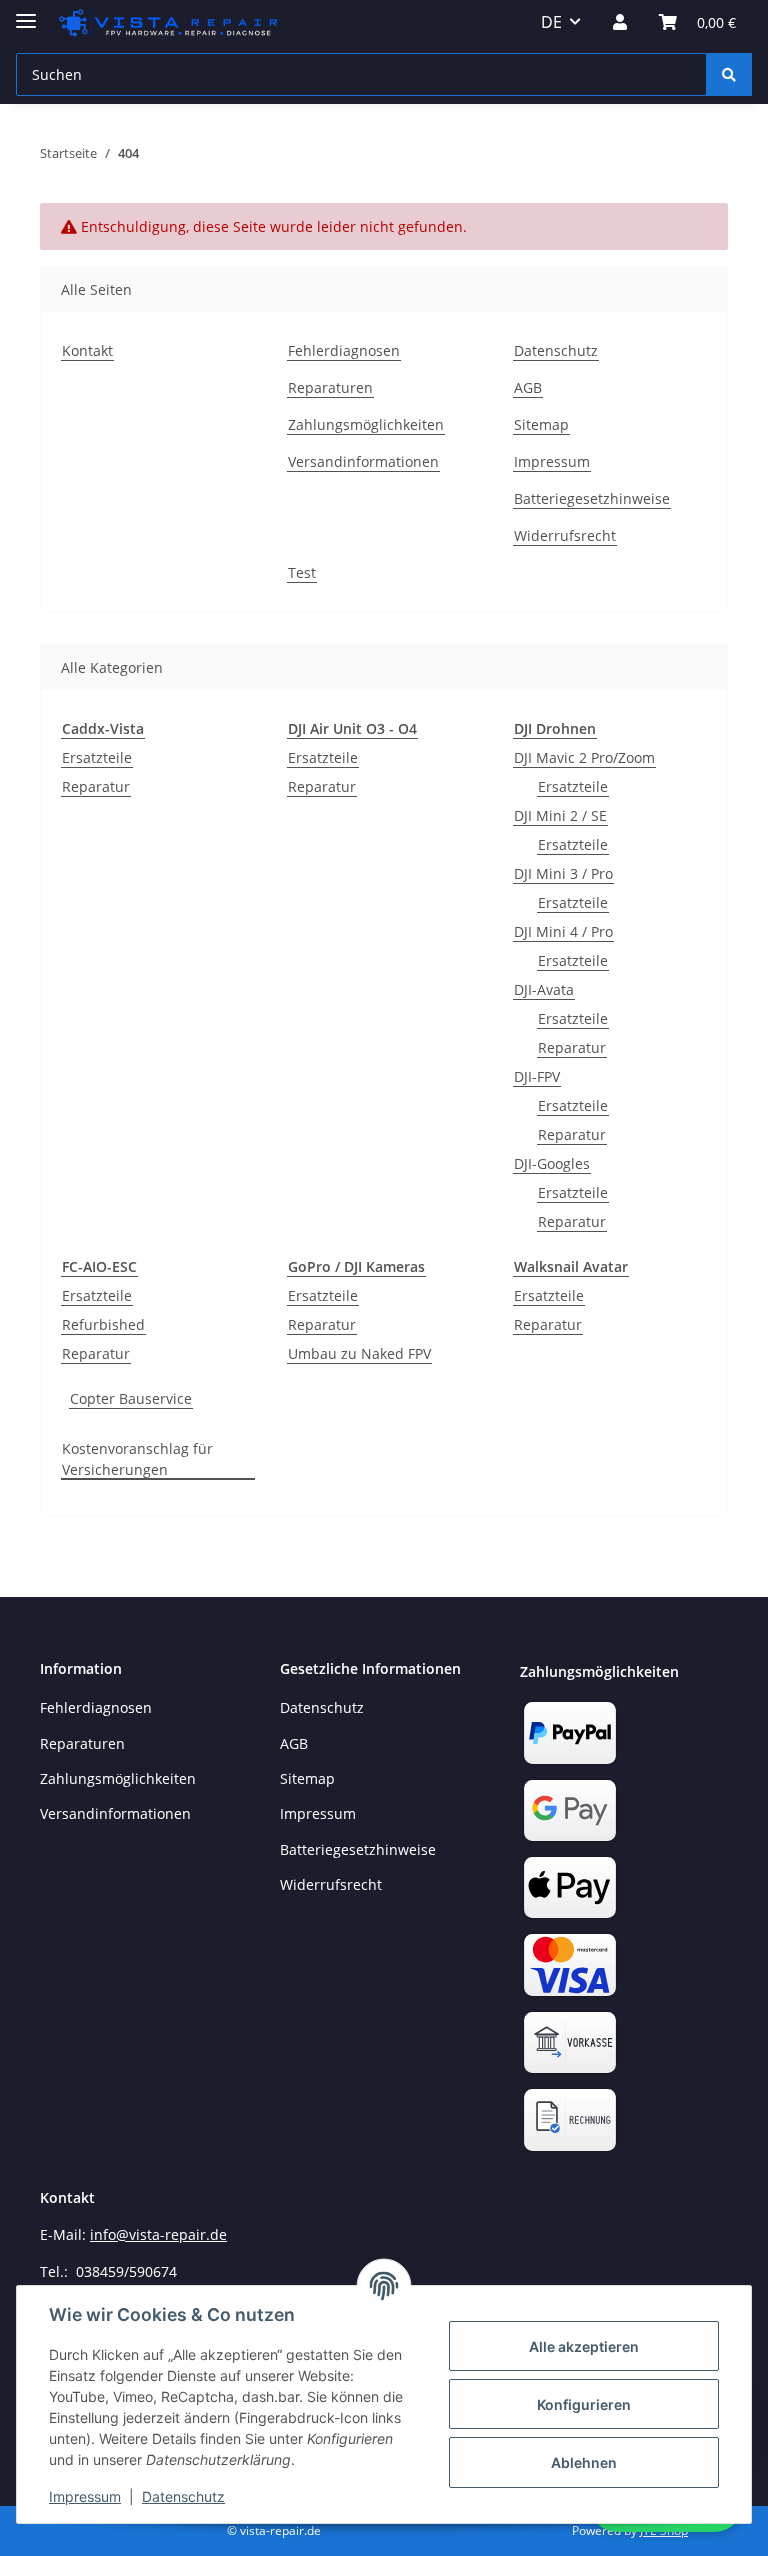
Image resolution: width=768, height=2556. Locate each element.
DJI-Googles (552, 1163)
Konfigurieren (584, 2404)
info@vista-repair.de (158, 2234)
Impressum (85, 2496)
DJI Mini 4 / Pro (563, 931)
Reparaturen (330, 387)
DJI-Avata (544, 989)
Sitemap (541, 424)
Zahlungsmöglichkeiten (366, 424)
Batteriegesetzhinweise (592, 498)
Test (302, 572)
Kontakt (87, 350)
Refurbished (103, 1324)
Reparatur (96, 786)
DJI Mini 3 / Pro (563, 873)
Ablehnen (584, 2462)
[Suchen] (729, 74)
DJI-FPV (537, 1076)
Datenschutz (183, 2496)
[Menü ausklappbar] (26, 12)
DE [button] (551, 22)
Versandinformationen (363, 461)
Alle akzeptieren (584, 2346)
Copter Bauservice (131, 1398)
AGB (528, 387)
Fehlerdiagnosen (344, 350)
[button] (620, 22)
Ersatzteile (97, 757)
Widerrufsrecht (565, 535)
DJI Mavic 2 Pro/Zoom (584, 757)
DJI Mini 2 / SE (560, 815)
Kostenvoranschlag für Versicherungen (137, 1459)
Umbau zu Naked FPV (359, 1353)
